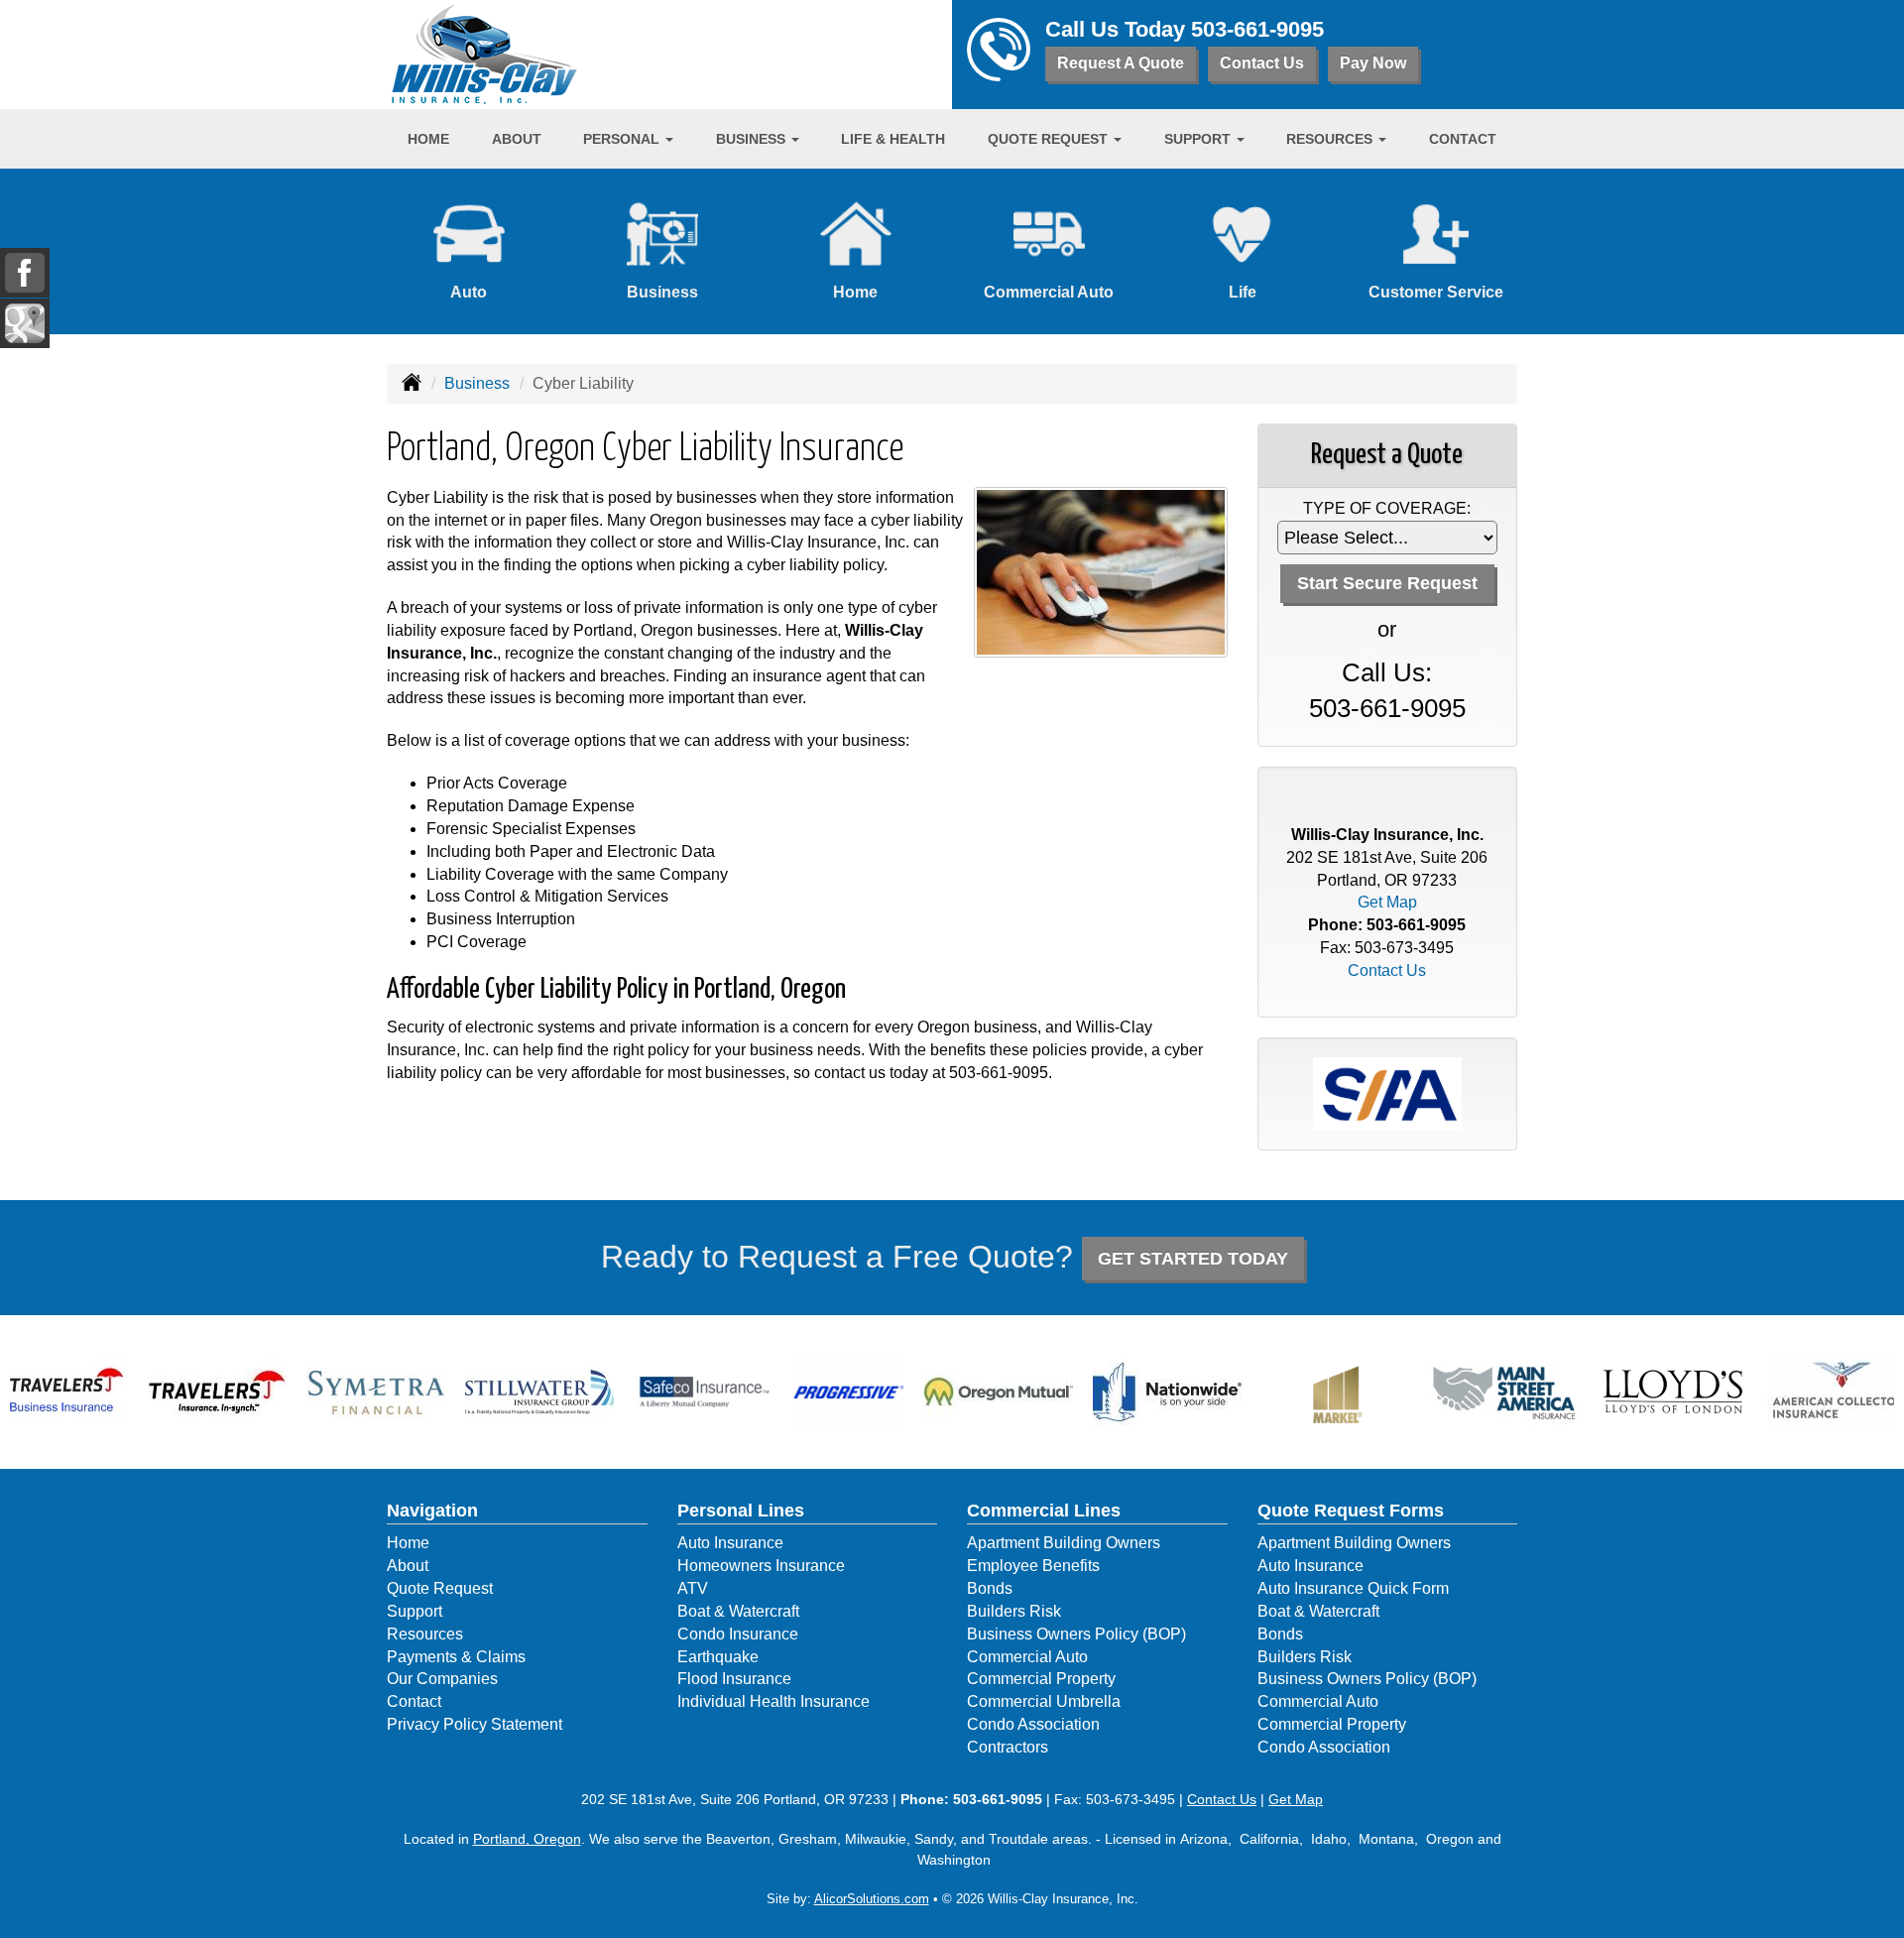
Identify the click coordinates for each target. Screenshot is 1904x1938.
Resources (425, 1634)
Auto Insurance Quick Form (1353, 1588)
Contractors (1008, 1747)
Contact (1463, 139)
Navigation (432, 1511)
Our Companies (442, 1679)
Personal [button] (623, 139)
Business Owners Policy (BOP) (1076, 1634)
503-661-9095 (1257, 29)
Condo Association (1033, 1724)
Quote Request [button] (1050, 139)
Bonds (990, 1588)
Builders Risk (1014, 1611)
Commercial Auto (1027, 1657)
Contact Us (1262, 63)
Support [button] (1199, 139)
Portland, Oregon (527, 1839)
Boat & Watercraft (738, 1611)
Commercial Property (1041, 1679)
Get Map (1387, 902)
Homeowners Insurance (761, 1566)
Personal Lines (741, 1511)
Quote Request (440, 1588)
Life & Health (893, 139)
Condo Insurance (738, 1634)
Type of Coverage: (1387, 508)
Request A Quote (1121, 63)
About (517, 139)
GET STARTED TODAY (1193, 1259)
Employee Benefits (1033, 1566)
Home (428, 139)
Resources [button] (1331, 139)
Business (477, 383)
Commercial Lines (1044, 1511)
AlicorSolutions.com (872, 1899)
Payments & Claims (456, 1657)
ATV (693, 1588)
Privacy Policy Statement (475, 1724)
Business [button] (753, 139)
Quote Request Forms (1351, 1511)
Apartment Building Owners (1064, 1543)
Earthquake (718, 1657)
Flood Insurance (734, 1679)
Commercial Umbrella (1044, 1701)
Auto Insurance (730, 1543)
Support (415, 1611)
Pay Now (1373, 63)
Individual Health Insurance (773, 1701)
